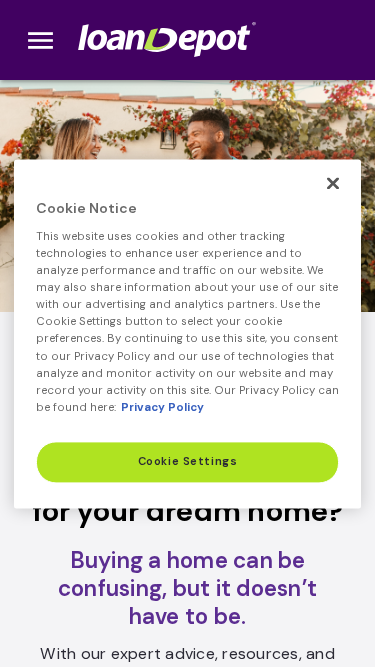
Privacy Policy (162, 407)
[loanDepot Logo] (168, 40)
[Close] (333, 183)
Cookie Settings (188, 461)
